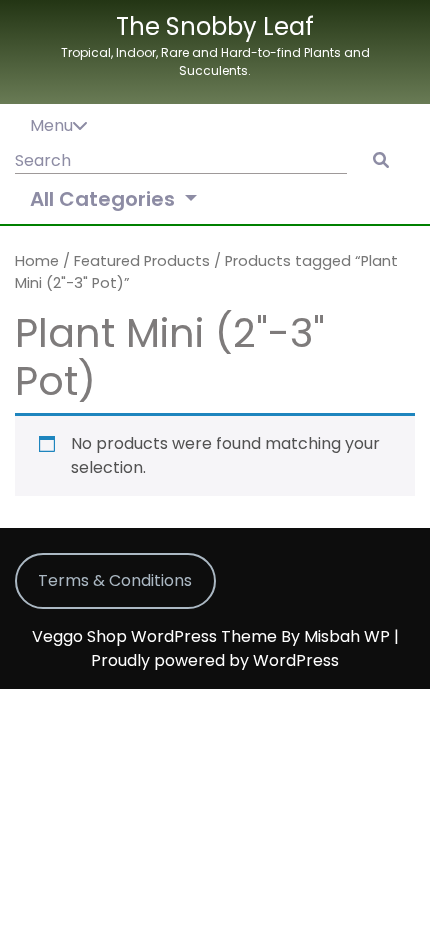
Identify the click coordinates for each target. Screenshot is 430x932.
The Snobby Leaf (215, 26)
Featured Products (142, 261)
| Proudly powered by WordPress (245, 648)
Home (37, 261)
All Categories (105, 199)
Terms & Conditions (115, 580)
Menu (51, 125)
